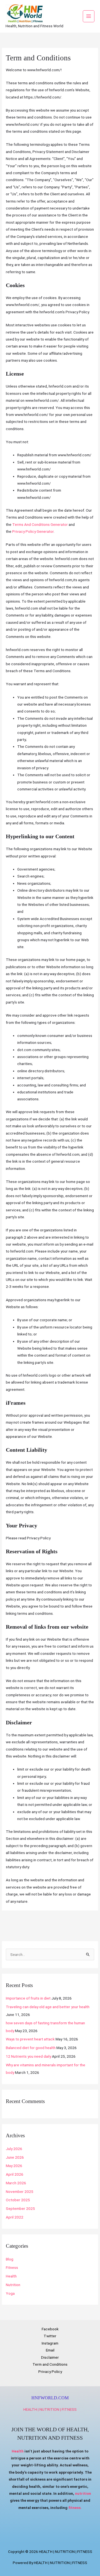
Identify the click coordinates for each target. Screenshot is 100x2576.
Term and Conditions (50, 2364)
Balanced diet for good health (31, 2048)
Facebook (50, 2329)
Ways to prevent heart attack (30, 2039)
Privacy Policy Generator (33, 531)
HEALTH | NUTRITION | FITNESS (50, 2409)
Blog (10, 2259)
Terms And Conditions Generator (40, 524)
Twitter (50, 2336)
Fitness (12, 2267)
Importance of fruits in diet (28, 1998)
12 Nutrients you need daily (28, 2056)
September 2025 (20, 2208)
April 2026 (15, 2174)
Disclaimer (50, 2357)
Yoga (10, 2293)
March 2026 (16, 2183)
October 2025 (18, 2200)
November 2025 (20, 2192)
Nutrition (13, 2285)
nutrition (83, 2493)
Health (11, 2276)
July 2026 (14, 2149)
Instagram (50, 2343)
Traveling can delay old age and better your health (48, 2007)
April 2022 (15, 2217)
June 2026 (15, 2157)
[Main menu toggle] (89, 16)
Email (50, 2350)
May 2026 (14, 2166)
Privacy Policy (50, 2372)
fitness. (75, 2508)
